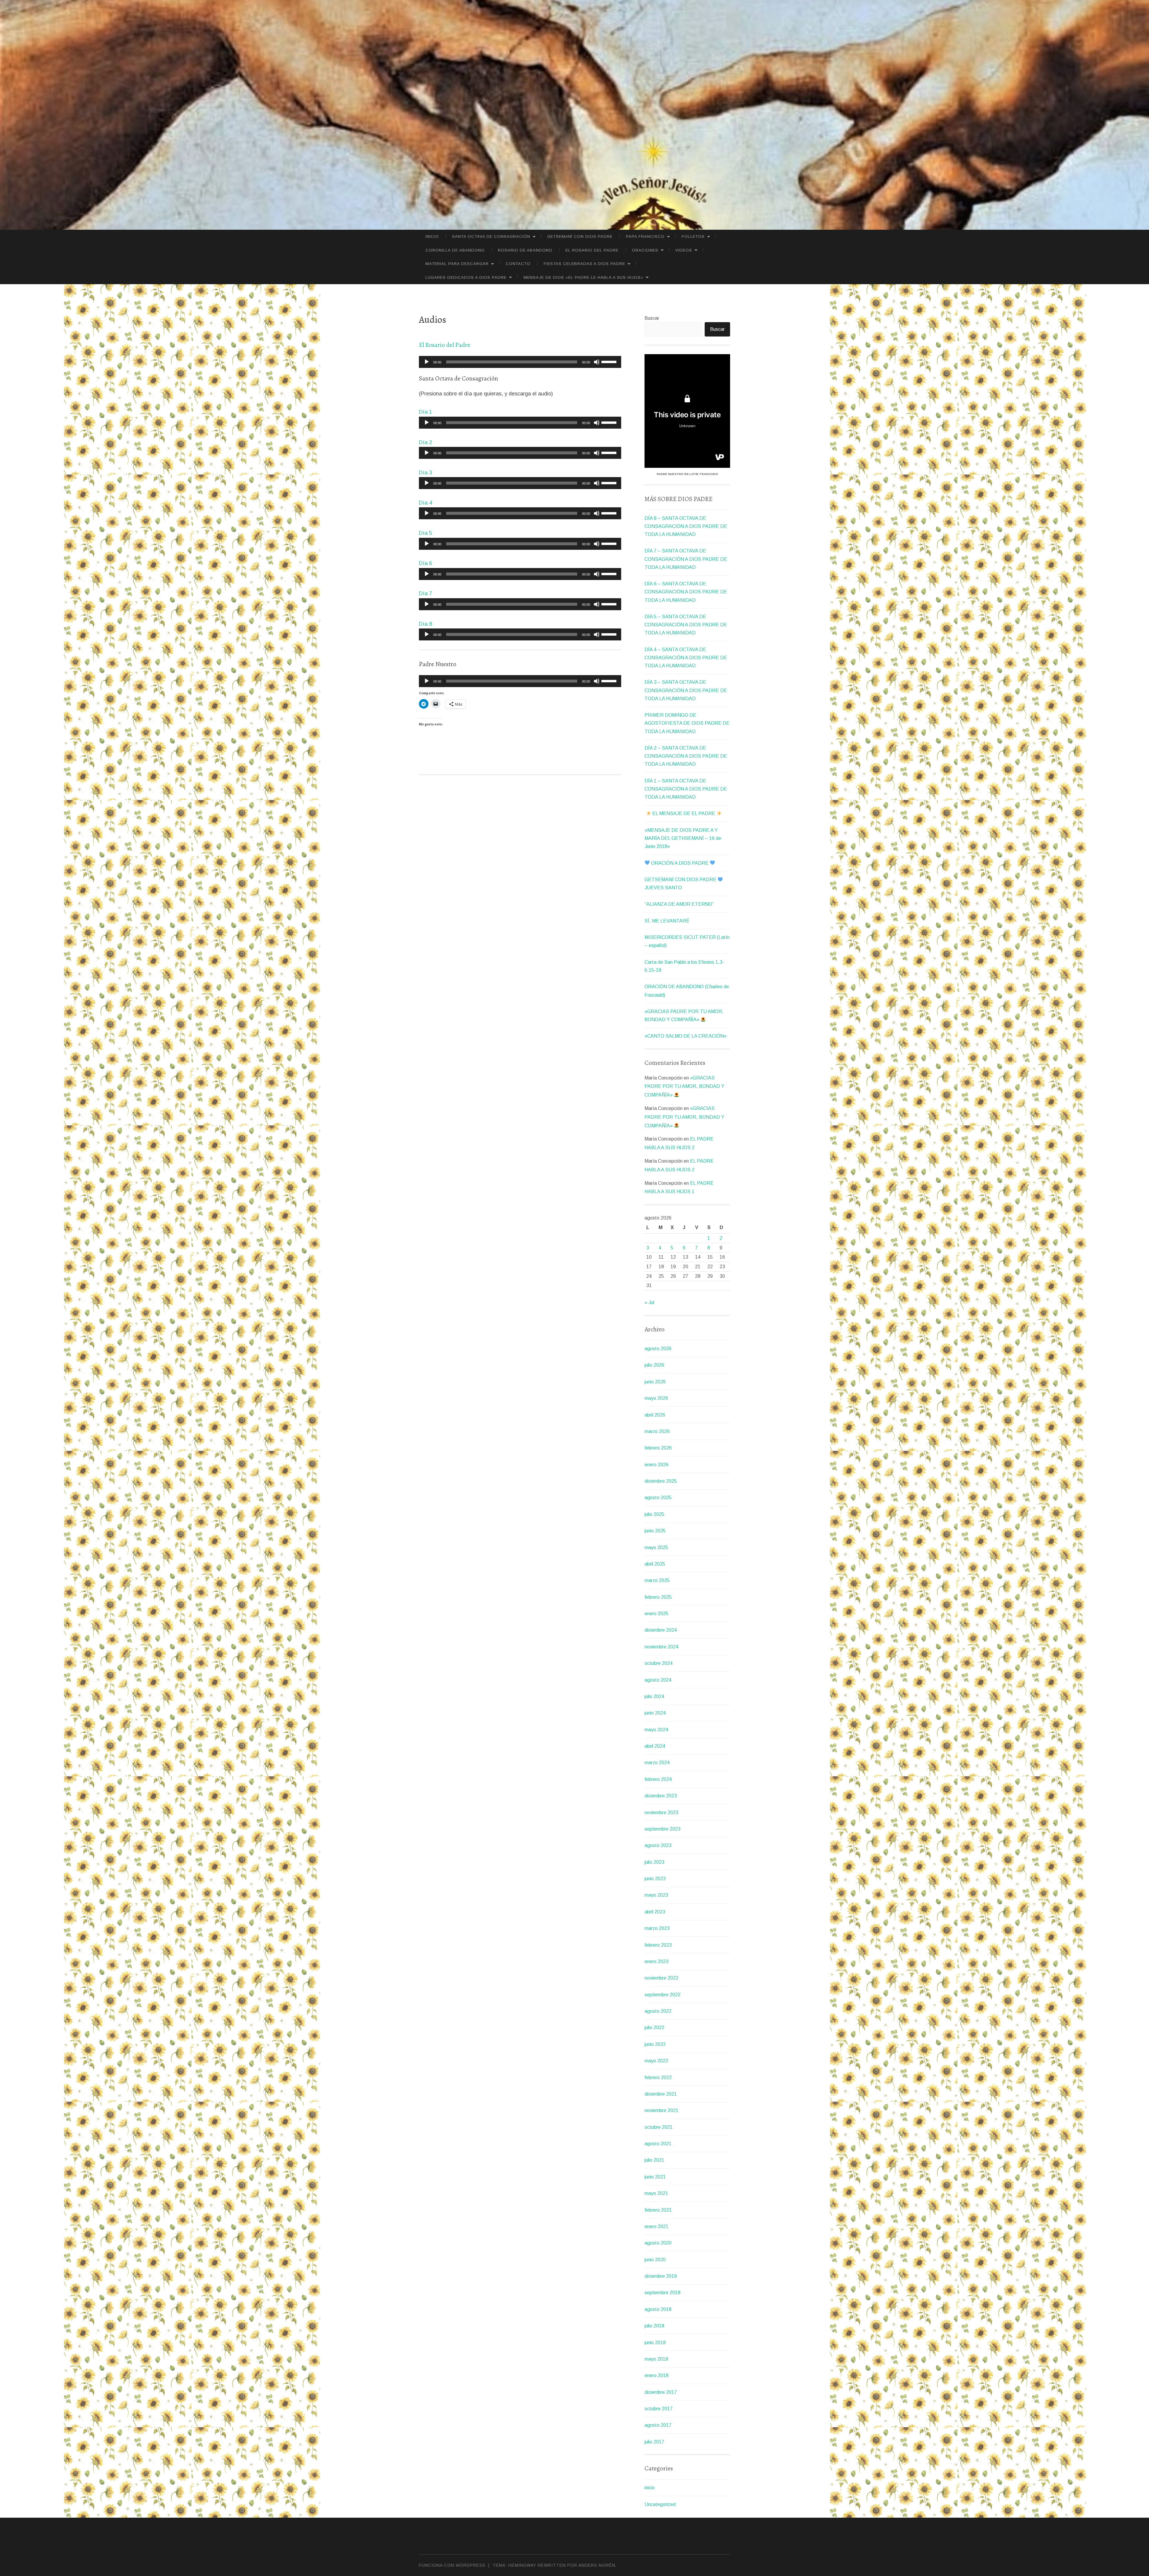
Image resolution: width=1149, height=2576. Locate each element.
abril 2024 (655, 1746)
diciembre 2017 (661, 2392)
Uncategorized (660, 2504)
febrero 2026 (658, 1448)
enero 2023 (656, 1961)
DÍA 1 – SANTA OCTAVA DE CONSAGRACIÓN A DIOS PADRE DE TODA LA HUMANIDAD (686, 789)
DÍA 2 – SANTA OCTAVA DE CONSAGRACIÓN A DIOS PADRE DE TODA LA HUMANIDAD (686, 756)
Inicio (432, 236)
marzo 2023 (657, 1928)
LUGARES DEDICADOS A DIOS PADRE (466, 277)
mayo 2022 (656, 2061)
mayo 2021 (656, 2193)
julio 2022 (654, 2028)
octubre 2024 (659, 1663)
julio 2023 (654, 1862)
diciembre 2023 (661, 1796)
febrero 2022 (658, 2078)
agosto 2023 (658, 1845)
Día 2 (425, 442)
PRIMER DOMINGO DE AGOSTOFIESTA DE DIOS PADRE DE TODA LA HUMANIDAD (687, 723)
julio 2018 (654, 2326)
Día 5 (425, 533)
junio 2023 (655, 1879)
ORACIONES (645, 250)
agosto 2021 (658, 2144)
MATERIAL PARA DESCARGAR (457, 264)
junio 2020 (655, 2260)
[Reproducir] (427, 362)
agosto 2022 (658, 2011)
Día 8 (425, 624)
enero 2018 (656, 2375)
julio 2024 (654, 1696)
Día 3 (425, 473)
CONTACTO (518, 264)
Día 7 (425, 593)
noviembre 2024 (661, 1647)
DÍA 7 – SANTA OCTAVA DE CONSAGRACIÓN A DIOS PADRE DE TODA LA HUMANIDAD (686, 559)
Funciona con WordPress (452, 2565)
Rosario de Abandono (525, 250)
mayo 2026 (656, 1398)
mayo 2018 (656, 2359)
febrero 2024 (658, 1779)
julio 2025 (654, 1514)
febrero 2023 (658, 1945)
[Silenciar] (597, 362)
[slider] (610, 361)
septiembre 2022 (662, 1995)
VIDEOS (684, 250)
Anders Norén (597, 2565)
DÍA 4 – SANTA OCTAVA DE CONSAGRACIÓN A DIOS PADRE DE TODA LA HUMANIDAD (686, 658)
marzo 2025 (657, 1580)
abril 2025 (655, 1564)
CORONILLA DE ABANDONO (455, 250)
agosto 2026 (658, 1349)
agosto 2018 (658, 2309)
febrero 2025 (658, 1597)
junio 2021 (655, 2177)
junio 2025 (655, 1531)
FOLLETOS (693, 236)
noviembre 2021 (661, 2110)
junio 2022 (655, 2044)
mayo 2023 (656, 1895)
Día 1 (425, 412)
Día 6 (425, 563)
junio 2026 (655, 1382)
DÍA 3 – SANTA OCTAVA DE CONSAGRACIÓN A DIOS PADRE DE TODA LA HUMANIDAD (686, 690)
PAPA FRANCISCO (645, 236)
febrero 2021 (658, 2210)
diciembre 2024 (661, 1630)
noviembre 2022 (661, 1978)
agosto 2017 (658, 2425)
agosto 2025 (658, 1498)
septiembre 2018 (662, 2293)
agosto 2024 (658, 1680)
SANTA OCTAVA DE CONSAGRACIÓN (491, 236)
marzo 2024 (657, 1763)
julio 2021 (654, 2160)
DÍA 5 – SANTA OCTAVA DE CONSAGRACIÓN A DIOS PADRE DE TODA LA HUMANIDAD (686, 625)
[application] (520, 362)
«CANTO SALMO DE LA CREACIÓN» (686, 1036)
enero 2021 (656, 2226)
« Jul (649, 1303)
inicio (650, 2488)
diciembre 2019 (661, 2276)
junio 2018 (655, 2343)
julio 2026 (654, 1365)
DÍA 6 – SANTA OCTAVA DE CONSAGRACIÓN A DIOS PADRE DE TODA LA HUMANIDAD (686, 592)
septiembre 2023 (662, 1829)
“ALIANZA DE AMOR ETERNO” (679, 904)
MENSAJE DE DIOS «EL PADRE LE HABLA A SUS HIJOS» (583, 277)
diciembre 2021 (661, 2094)
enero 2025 (656, 1614)
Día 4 (425, 503)
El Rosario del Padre (592, 250)
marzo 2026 (657, 1431)
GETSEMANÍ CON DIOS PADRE (580, 236)
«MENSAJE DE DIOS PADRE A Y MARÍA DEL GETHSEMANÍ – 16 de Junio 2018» (683, 838)
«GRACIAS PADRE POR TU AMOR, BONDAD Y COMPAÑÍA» (684, 1087)
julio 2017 (654, 2442)
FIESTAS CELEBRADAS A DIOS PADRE (584, 264)
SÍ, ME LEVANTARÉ (667, 921)
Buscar (652, 318)
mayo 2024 (656, 1730)
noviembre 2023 (661, 1813)
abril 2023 (655, 1912)
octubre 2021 (659, 2127)
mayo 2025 (656, 1547)
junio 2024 (655, 1713)
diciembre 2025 (661, 1481)
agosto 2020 (658, 2243)
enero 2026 (656, 1465)
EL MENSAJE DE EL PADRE (684, 813)
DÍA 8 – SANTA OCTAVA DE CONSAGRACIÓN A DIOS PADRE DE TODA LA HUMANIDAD (686, 526)
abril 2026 (655, 1415)
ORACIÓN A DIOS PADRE (680, 863)
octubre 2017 (659, 2409)
